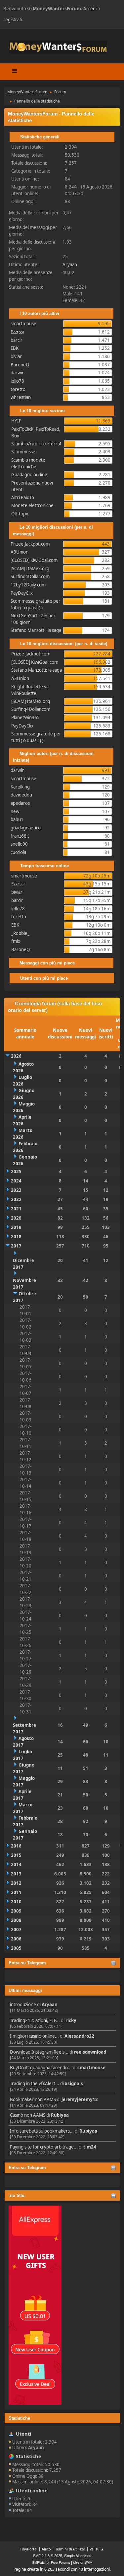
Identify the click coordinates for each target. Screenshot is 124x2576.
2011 (16, 1892)
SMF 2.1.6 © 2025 (48, 2556)
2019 (16, 1227)
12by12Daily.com (28, 585)
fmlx (16, 941)
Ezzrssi (17, 332)
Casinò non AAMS (28, 2115)
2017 (16, 1246)
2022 (16, 1199)
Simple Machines (78, 2556)
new (15, 811)
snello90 (19, 844)
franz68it (20, 836)
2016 (16, 1846)
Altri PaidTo (23, 497)
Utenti (23, 2434)
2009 (16, 1911)
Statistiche (19, 2418)
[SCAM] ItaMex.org (30, 568)
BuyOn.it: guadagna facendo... (41, 2068)
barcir (17, 340)
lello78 (17, 381)
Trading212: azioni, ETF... (35, 2020)
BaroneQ (20, 365)
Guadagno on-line (29, 475)
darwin (18, 373)
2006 (16, 1939)
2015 (16, 1855)
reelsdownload (90, 2052)
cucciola (18, 852)
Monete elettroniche (32, 505)
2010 (16, 1902)
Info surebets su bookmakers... (42, 2131)
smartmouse (91, 2068)
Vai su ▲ (97, 2549)
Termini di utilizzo (70, 2549)
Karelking (20, 787)
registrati (13, 20)
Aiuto (46, 2549)
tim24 (90, 2147)
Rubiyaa (60, 2115)
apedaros (20, 803)
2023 (16, 1190)
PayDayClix (22, 593)
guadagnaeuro (26, 828)
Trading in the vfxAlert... (35, 2084)
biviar (16, 356)
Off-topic (20, 514)
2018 (16, 1237)
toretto (18, 389)
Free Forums (61, 2563)
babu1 (17, 819)
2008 (16, 1920)
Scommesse (23, 452)
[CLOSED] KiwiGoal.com (34, 560)
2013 (16, 1874)
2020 (16, 1218)
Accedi (90, 9)
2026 (16, 1056)
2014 (16, 1864)
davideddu (21, 795)
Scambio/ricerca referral (36, 444)
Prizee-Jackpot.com (30, 544)
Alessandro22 (79, 2036)
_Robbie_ (20, 933)
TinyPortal (29, 2549)
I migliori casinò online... (34, 2036)
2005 (16, 1948)
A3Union (20, 552)
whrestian (21, 397)
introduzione (23, 2005)
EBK (15, 348)
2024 (16, 1181)
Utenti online (32, 2490)
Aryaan (50, 2005)
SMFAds (38, 2563)
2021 (16, 1209)
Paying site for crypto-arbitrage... (44, 2147)
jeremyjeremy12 (80, 2099)
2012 (16, 1883)
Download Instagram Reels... (39, 2052)
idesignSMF (83, 2562)
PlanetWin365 (25, 718)
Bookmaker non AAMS (33, 2099)
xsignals (74, 2084)
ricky (71, 2020)
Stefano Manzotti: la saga (36, 630)
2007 (16, 1930)
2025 (16, 1172)
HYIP (16, 421)
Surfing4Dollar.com (30, 576)
